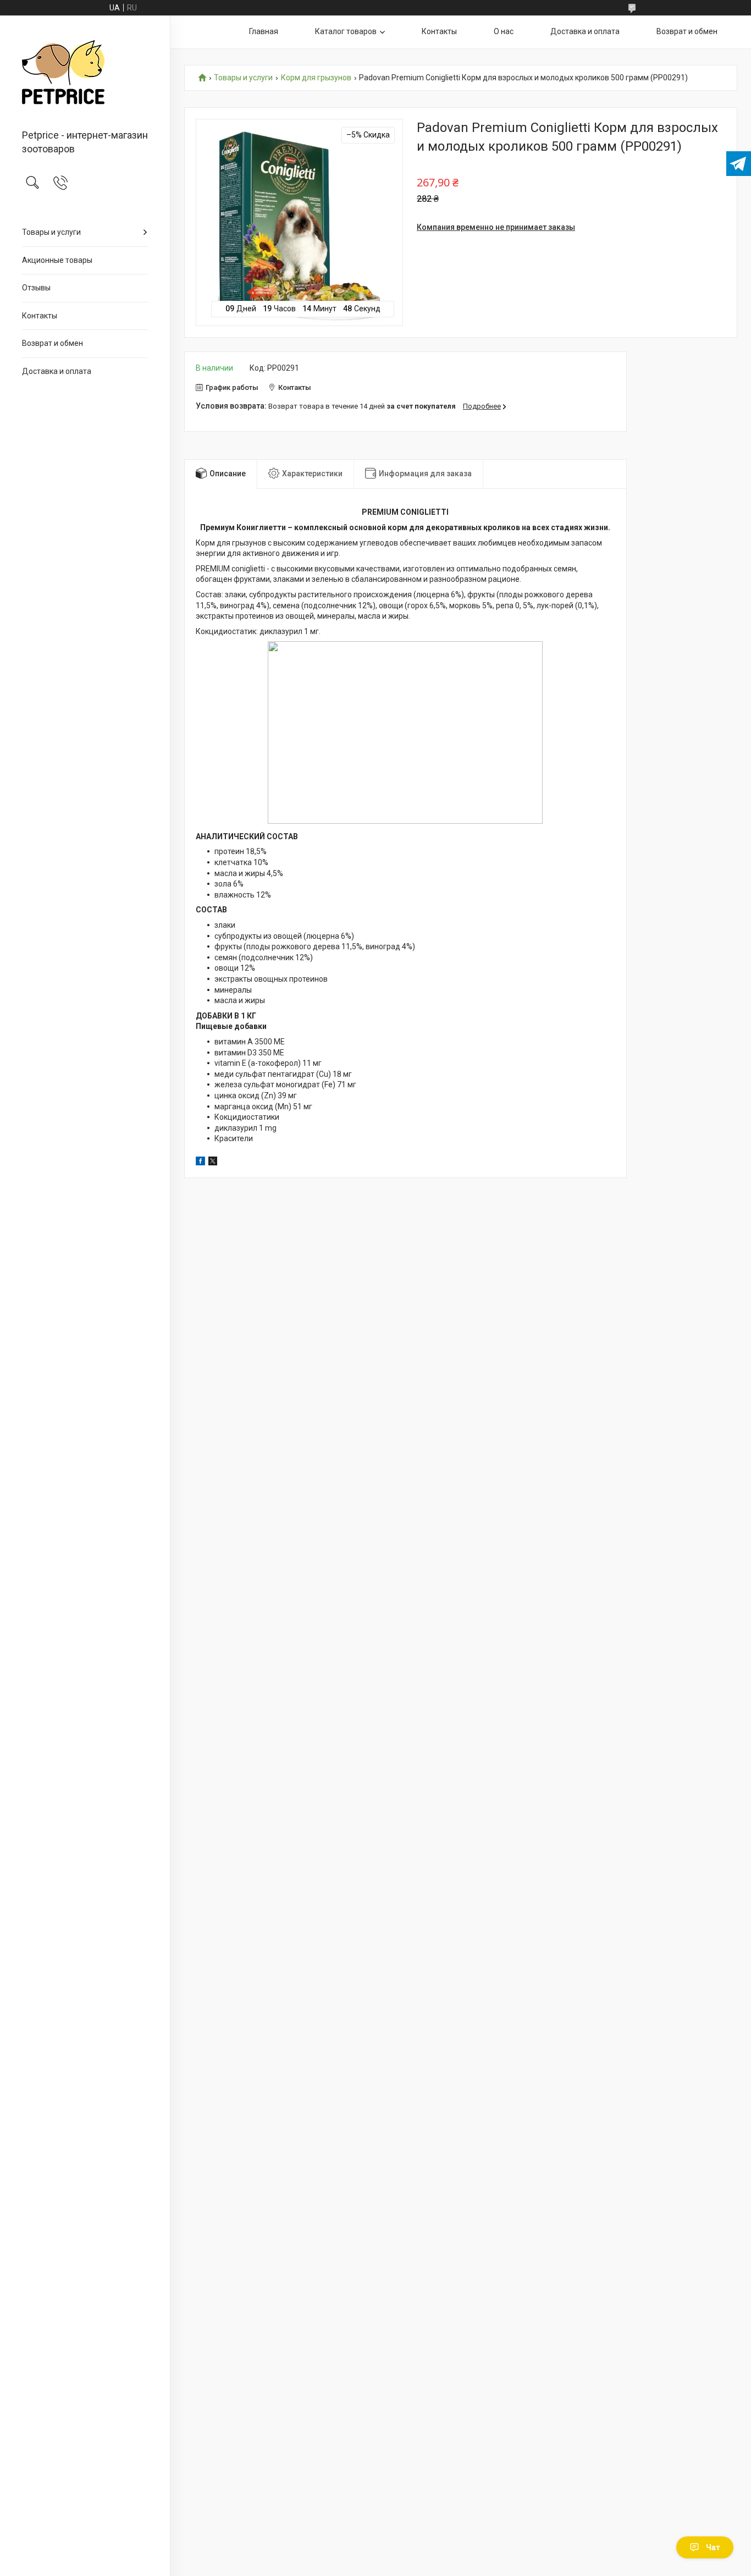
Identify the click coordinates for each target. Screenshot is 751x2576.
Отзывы (36, 288)
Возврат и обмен (53, 343)
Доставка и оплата (57, 371)
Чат (713, 2547)
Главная (264, 31)
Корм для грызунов (316, 78)
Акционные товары (57, 260)
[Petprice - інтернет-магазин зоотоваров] (85, 73)
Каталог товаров (346, 31)
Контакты (40, 316)
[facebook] (200, 1163)
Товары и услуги (51, 232)
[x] (213, 1163)
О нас (504, 31)
